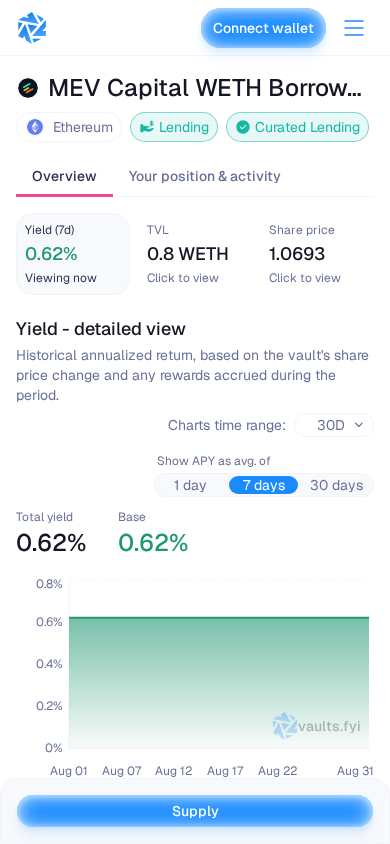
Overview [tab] (64, 176)
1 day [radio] (190, 485)
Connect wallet (263, 28)
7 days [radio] (264, 485)
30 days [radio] (336, 485)
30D (331, 425)
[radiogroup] (263, 485)
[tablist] (195, 177)
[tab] (73, 254)
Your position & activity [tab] (205, 176)
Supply (195, 811)
